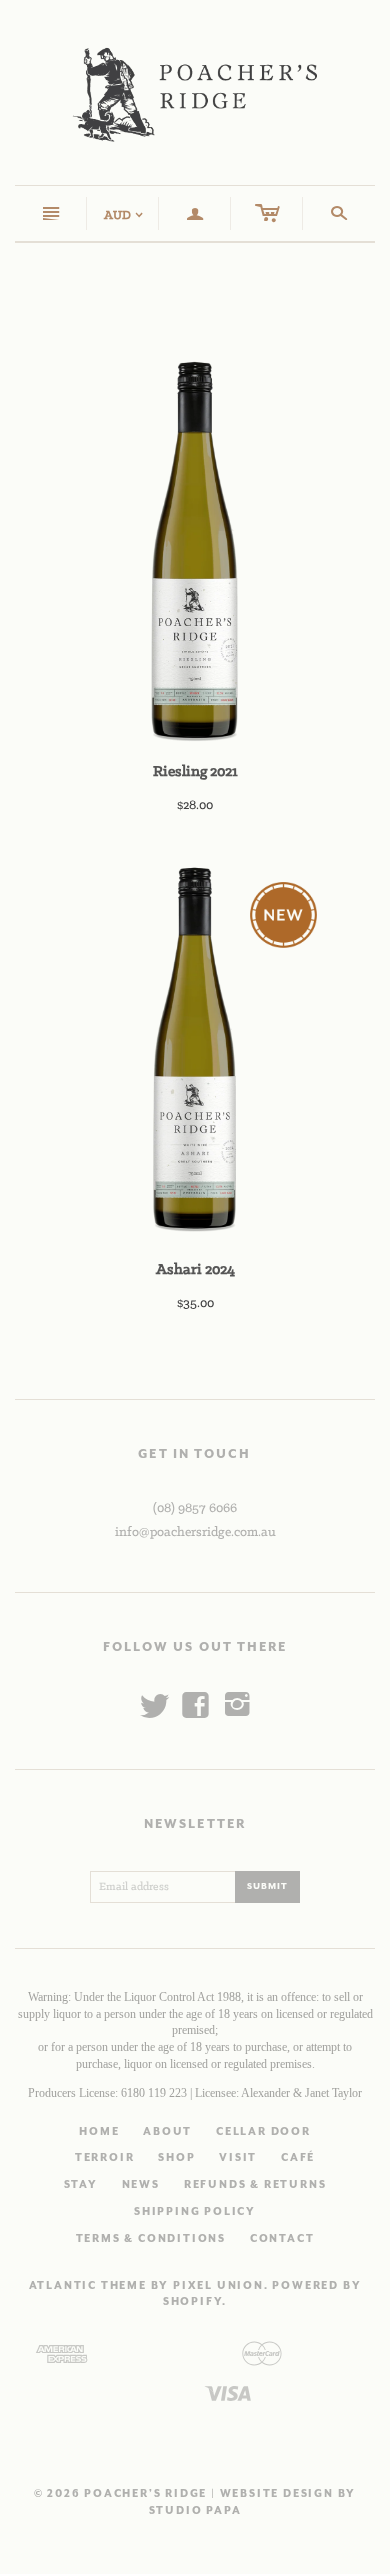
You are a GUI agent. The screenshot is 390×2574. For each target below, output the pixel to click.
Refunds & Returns (255, 2184)
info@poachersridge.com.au (195, 1532)
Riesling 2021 (195, 772)
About (167, 2131)
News (141, 2184)
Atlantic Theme (88, 2285)
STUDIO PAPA (195, 2510)
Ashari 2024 (195, 1270)
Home (99, 2131)
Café (298, 2157)
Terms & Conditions (151, 2238)
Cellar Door (263, 2131)
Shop (176, 2157)
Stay (81, 2184)
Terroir (105, 2157)
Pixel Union (218, 2285)
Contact (282, 2238)
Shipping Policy (195, 2211)
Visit (238, 2157)
